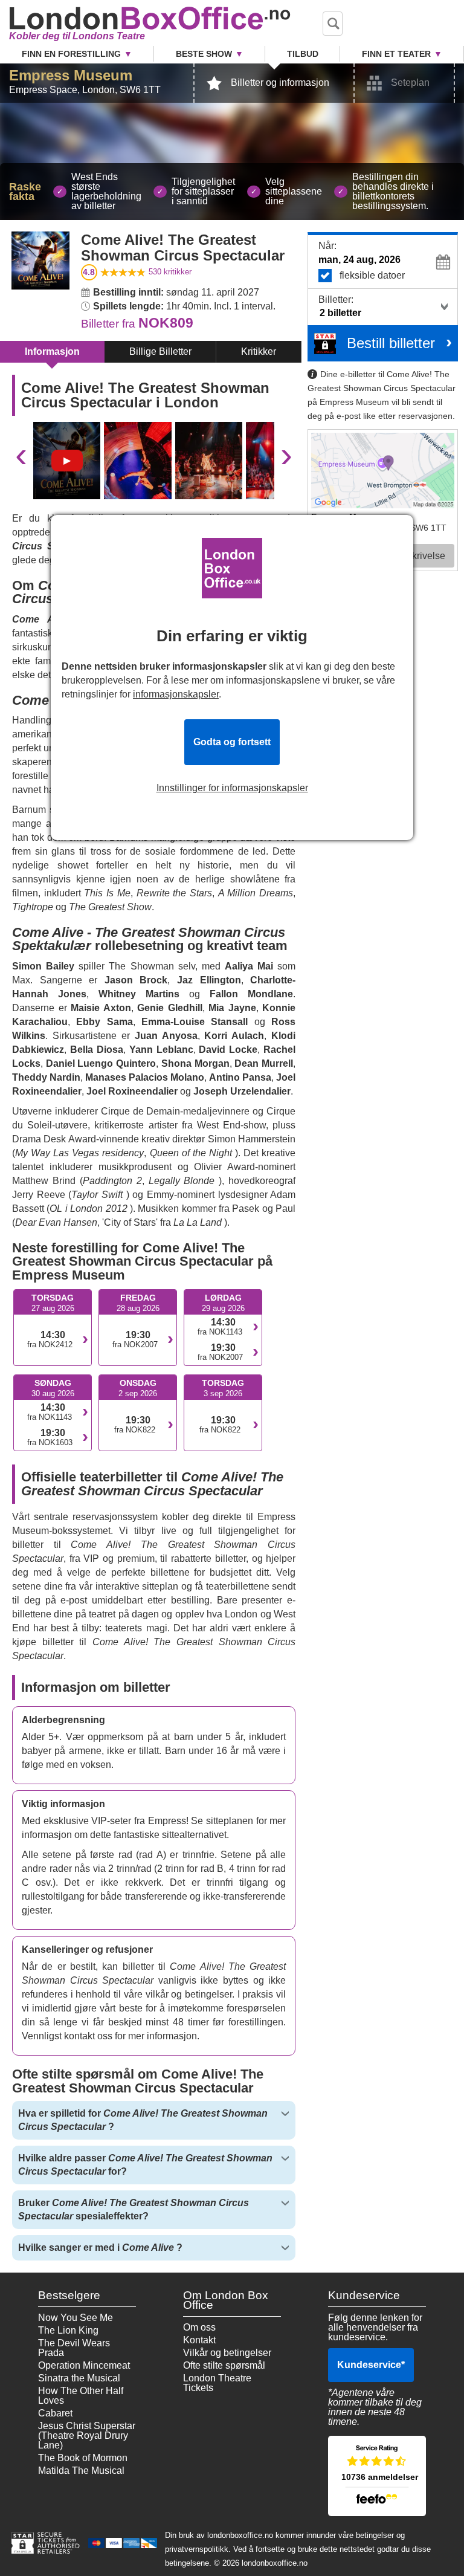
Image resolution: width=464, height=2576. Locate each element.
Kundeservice (371, 2365)
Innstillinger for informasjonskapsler (232, 788)
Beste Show (204, 54)
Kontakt (199, 2340)
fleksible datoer (372, 275)
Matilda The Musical (81, 2471)
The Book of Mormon (83, 2458)
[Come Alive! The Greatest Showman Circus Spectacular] (67, 461)
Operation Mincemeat (84, 2365)
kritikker (170, 272)
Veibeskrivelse (414, 556)
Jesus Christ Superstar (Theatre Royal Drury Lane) (87, 2435)
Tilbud (303, 54)
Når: (327, 246)
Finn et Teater (396, 54)
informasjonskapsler (176, 694)
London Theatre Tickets (217, 2383)
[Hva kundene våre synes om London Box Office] (377, 2476)
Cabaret (55, 2413)
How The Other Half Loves (81, 2396)
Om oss (199, 2327)
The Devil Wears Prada (74, 2348)
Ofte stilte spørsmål (224, 2365)
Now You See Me (76, 2318)
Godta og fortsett (232, 742)
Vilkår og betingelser (227, 2353)
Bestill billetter (391, 343)
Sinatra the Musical (79, 2378)
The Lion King (68, 2330)
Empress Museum (71, 75)
